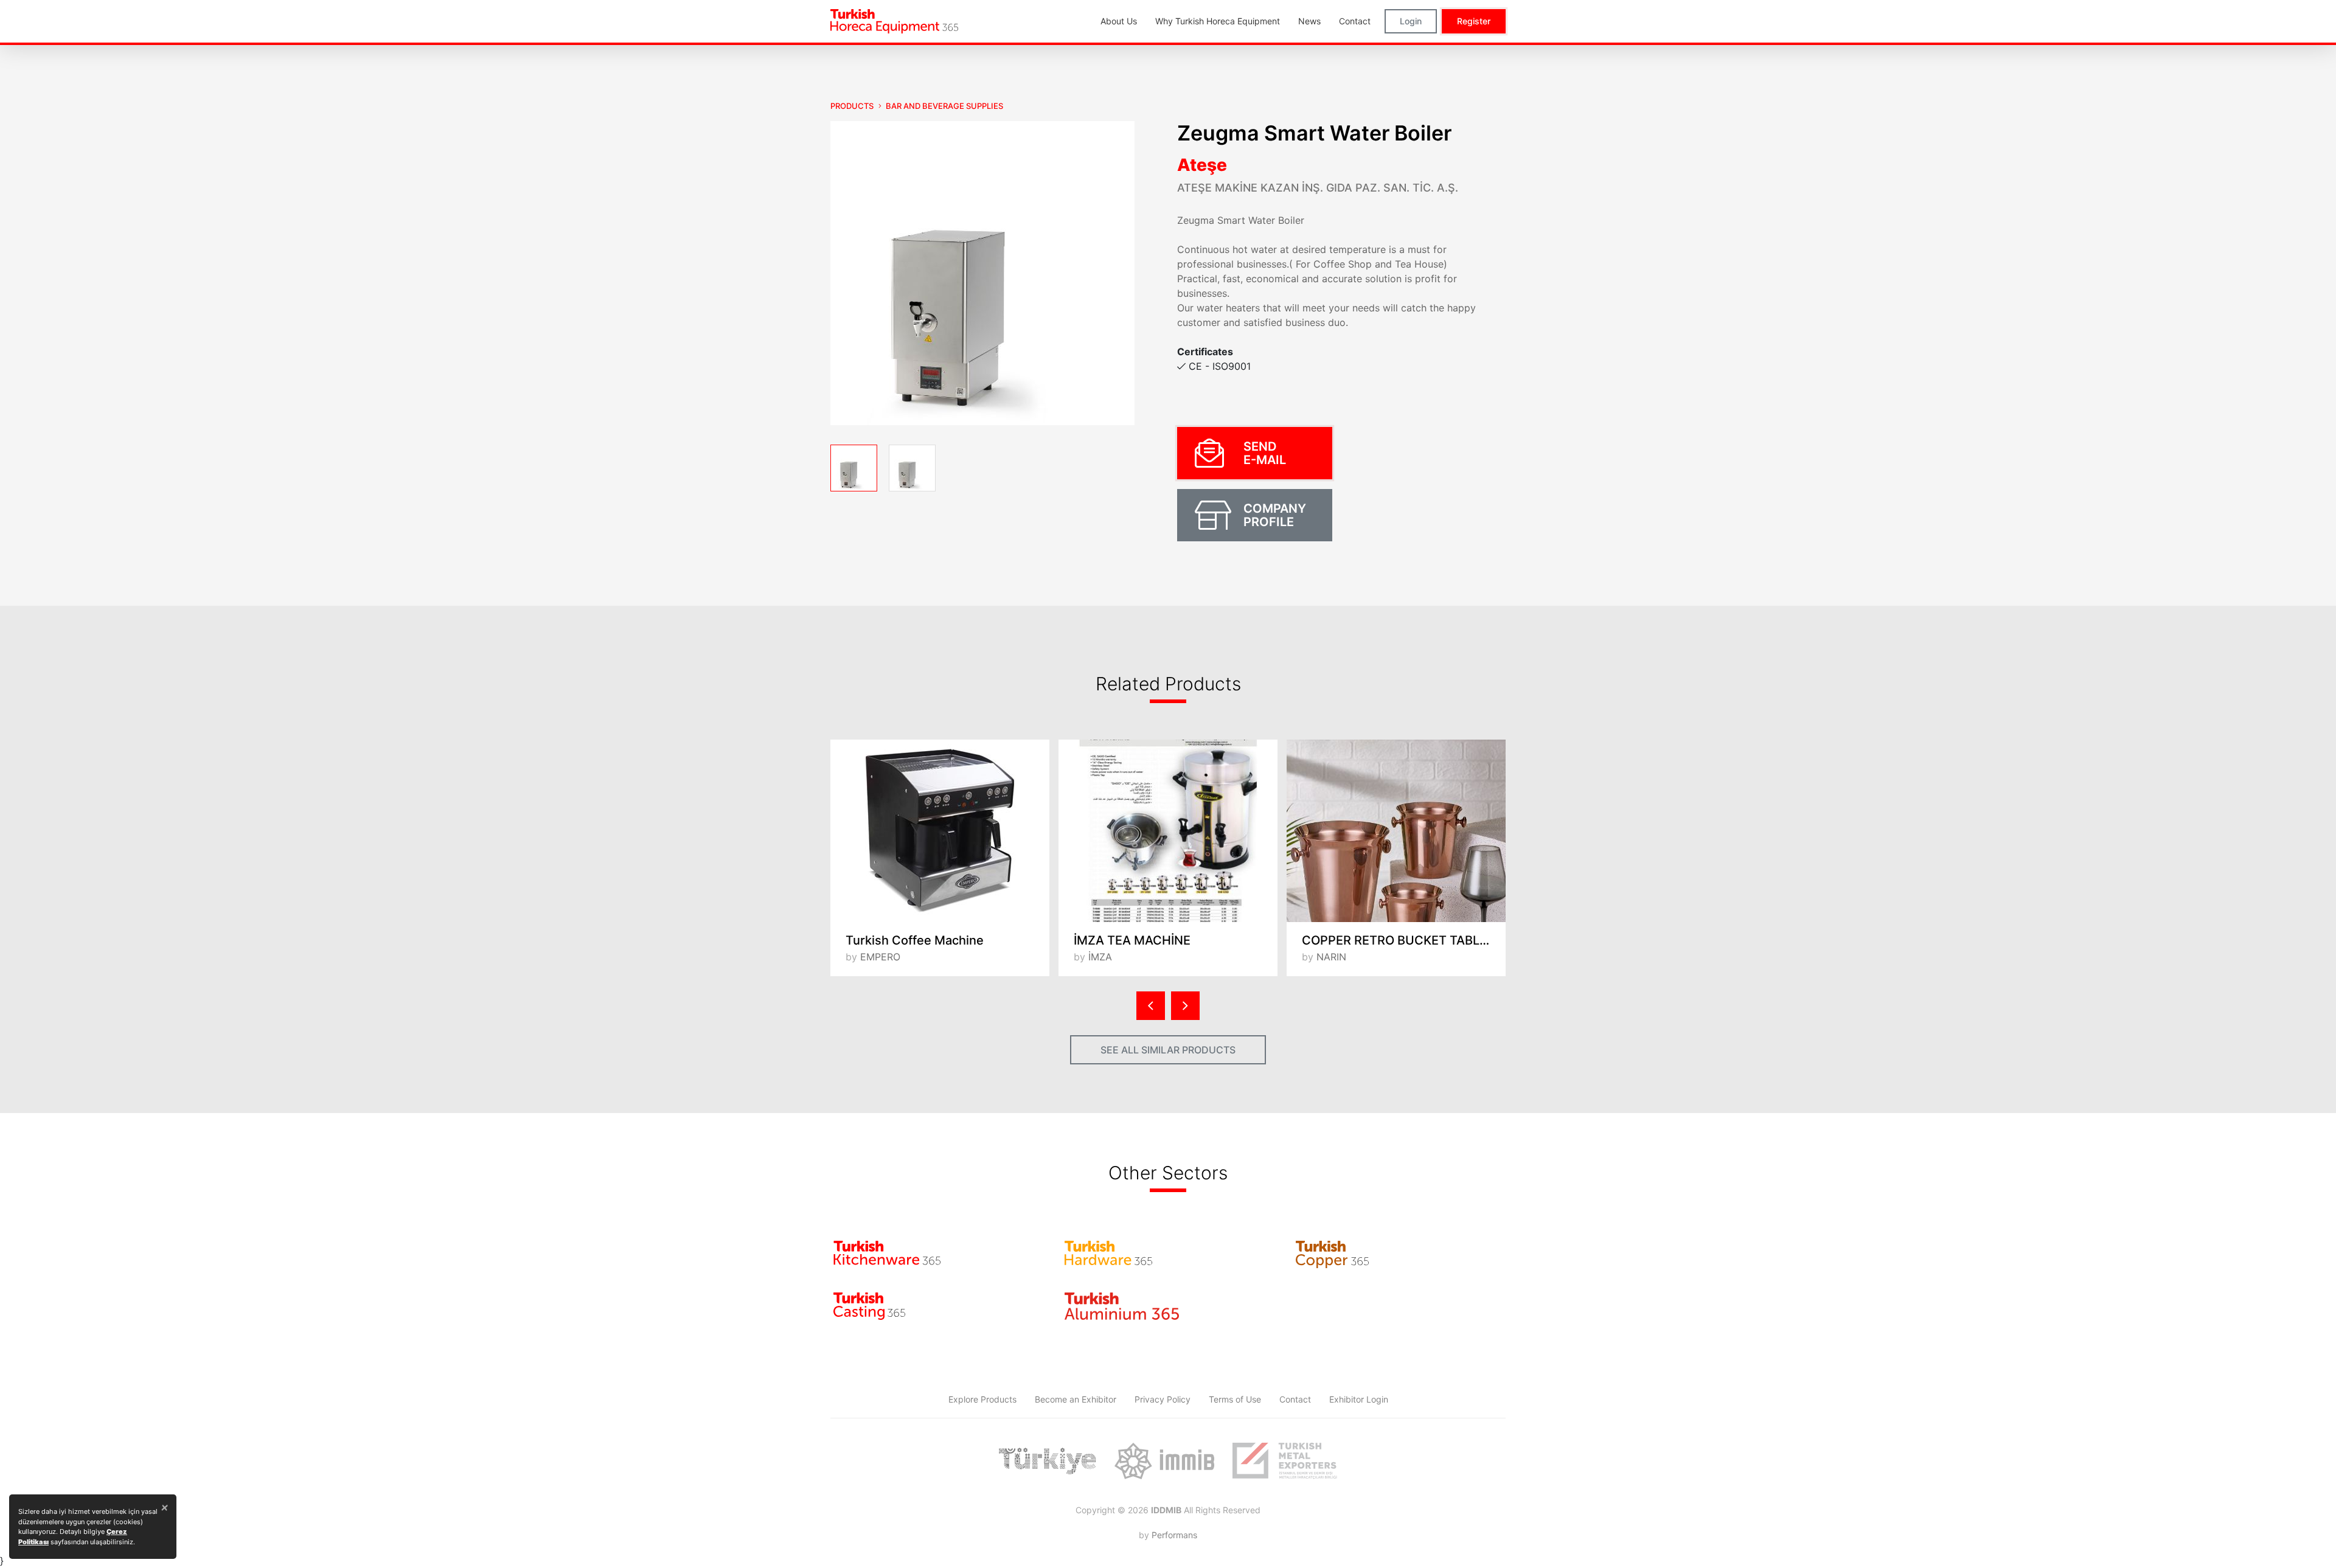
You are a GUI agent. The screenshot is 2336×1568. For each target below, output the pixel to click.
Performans (1174, 1535)
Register (1474, 21)
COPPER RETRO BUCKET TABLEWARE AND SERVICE (1404, 940)
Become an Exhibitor (1076, 1399)
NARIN (1331, 957)
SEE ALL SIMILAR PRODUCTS (1168, 1050)
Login (1411, 21)
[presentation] (1151, 1006)
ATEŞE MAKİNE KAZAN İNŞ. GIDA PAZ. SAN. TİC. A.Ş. (1318, 188)
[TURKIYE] (1048, 1461)
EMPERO (880, 957)
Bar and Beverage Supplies (944, 106)
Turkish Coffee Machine (915, 940)
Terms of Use (1235, 1399)
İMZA (1100, 957)
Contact (1295, 1399)
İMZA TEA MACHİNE (1132, 940)
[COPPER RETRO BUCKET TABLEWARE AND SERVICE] (1396, 831)
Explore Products (982, 1399)
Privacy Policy (1163, 1399)
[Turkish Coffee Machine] (940, 831)
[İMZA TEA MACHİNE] (1168, 831)
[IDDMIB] (1285, 1461)
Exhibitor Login (1359, 1399)
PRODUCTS (852, 106)
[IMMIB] (1164, 1461)
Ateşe (1202, 165)
